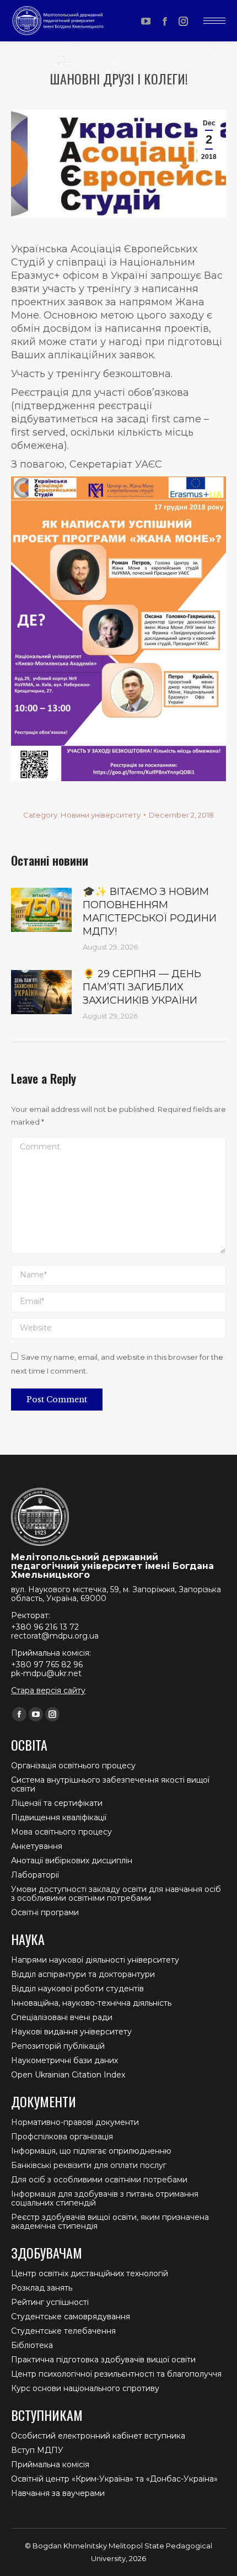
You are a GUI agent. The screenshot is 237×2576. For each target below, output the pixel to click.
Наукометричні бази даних (64, 2060)
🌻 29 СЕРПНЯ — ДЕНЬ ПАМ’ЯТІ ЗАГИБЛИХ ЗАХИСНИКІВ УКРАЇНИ (142, 987)
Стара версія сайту (48, 1690)
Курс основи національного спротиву (85, 2388)
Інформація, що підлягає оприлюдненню (91, 2151)
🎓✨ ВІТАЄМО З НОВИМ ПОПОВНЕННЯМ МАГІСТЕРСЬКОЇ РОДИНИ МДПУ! (150, 911)
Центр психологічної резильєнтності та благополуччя (116, 2374)
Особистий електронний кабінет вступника (98, 2436)
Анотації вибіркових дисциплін (72, 1861)
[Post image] (41, 910)
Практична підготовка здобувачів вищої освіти (103, 2360)
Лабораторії (35, 1875)
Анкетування (37, 1846)
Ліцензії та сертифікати (57, 1803)
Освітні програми (45, 1912)
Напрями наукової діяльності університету (95, 1960)
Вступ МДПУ (37, 2450)
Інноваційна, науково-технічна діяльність (91, 2003)
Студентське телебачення (63, 2331)
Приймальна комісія (50, 2464)
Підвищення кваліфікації (59, 1817)
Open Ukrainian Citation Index (68, 2075)
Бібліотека (32, 2345)
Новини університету (101, 815)
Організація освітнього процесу (73, 1766)
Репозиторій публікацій (58, 2046)
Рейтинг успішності (50, 2302)
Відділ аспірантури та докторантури (83, 1974)
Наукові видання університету (71, 2032)
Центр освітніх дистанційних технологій (90, 2273)
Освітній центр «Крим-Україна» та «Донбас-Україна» (114, 2479)
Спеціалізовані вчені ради (62, 2017)
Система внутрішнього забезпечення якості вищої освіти (110, 1784)
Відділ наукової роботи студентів (77, 1989)
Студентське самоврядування (71, 2317)
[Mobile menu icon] (214, 21)
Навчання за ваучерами (58, 2493)
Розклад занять (42, 2288)
